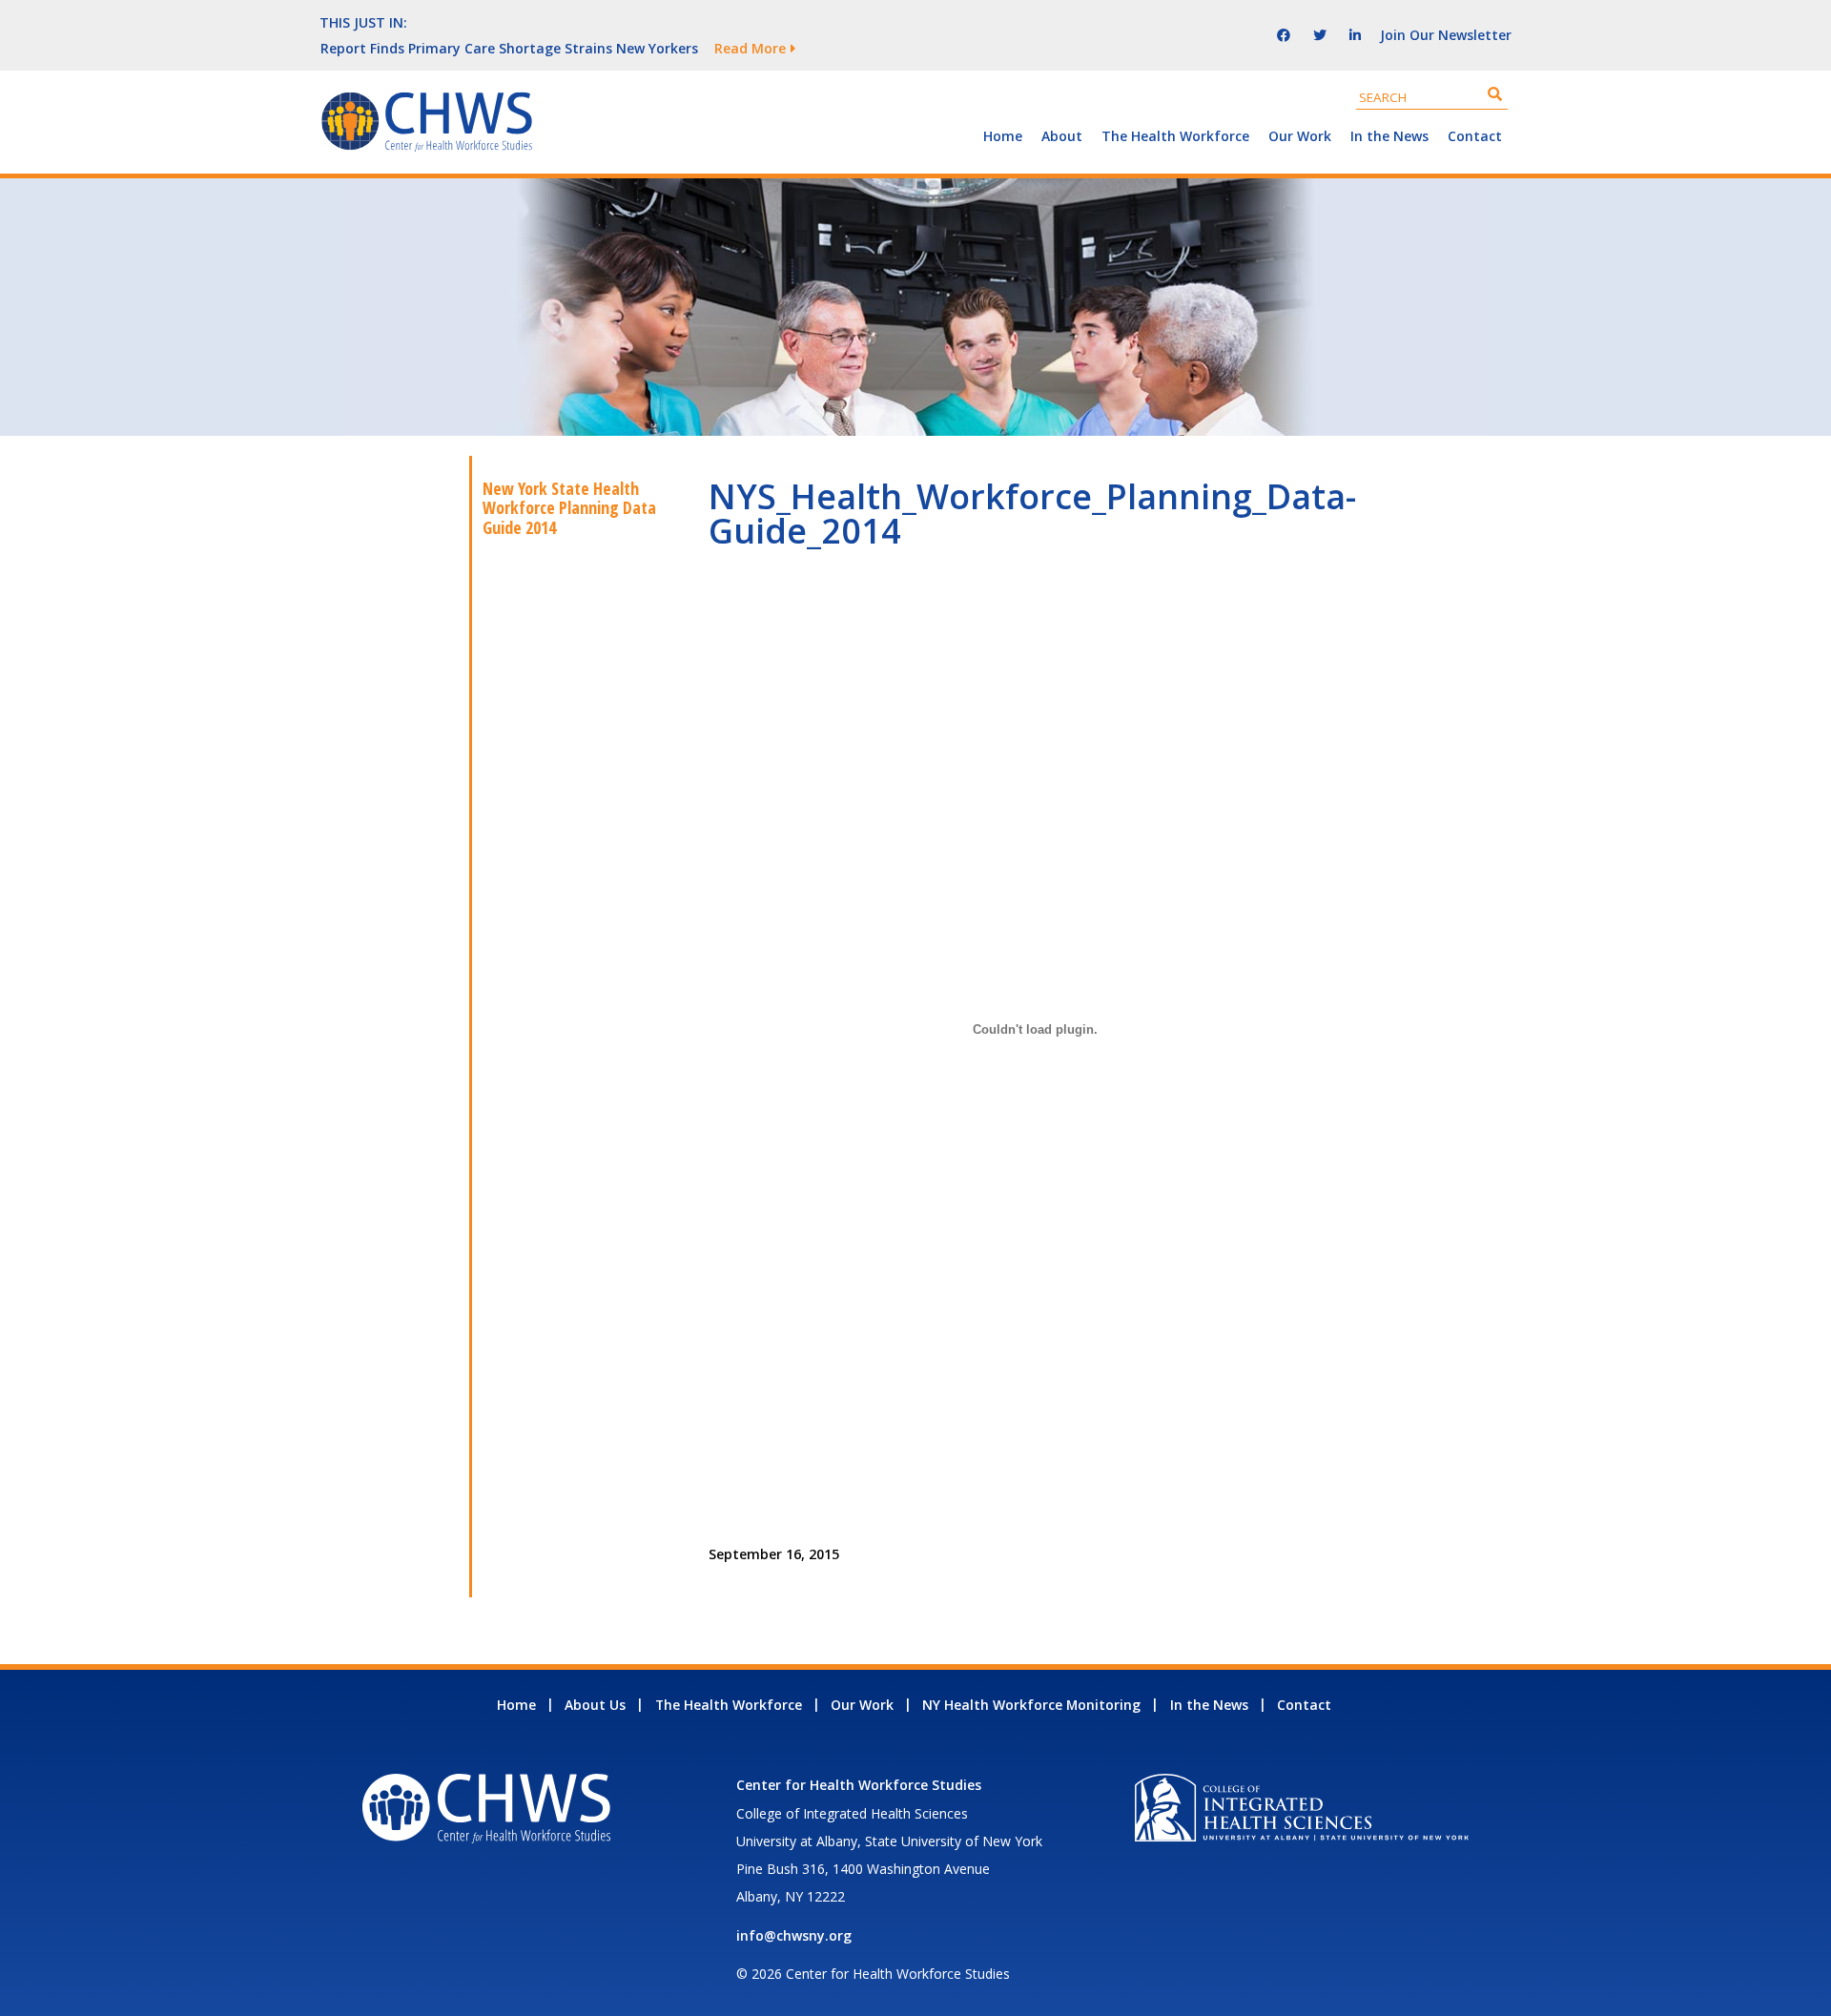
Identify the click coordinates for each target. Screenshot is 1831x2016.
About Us (595, 1705)
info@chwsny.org (794, 1935)
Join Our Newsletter (1446, 35)
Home (1003, 136)
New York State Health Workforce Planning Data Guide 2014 (569, 508)
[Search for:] (1432, 97)
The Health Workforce (1175, 136)
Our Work (1300, 136)
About (1062, 136)
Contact (1475, 136)
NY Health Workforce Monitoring (1031, 1705)
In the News (1389, 136)
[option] (749, 48)
